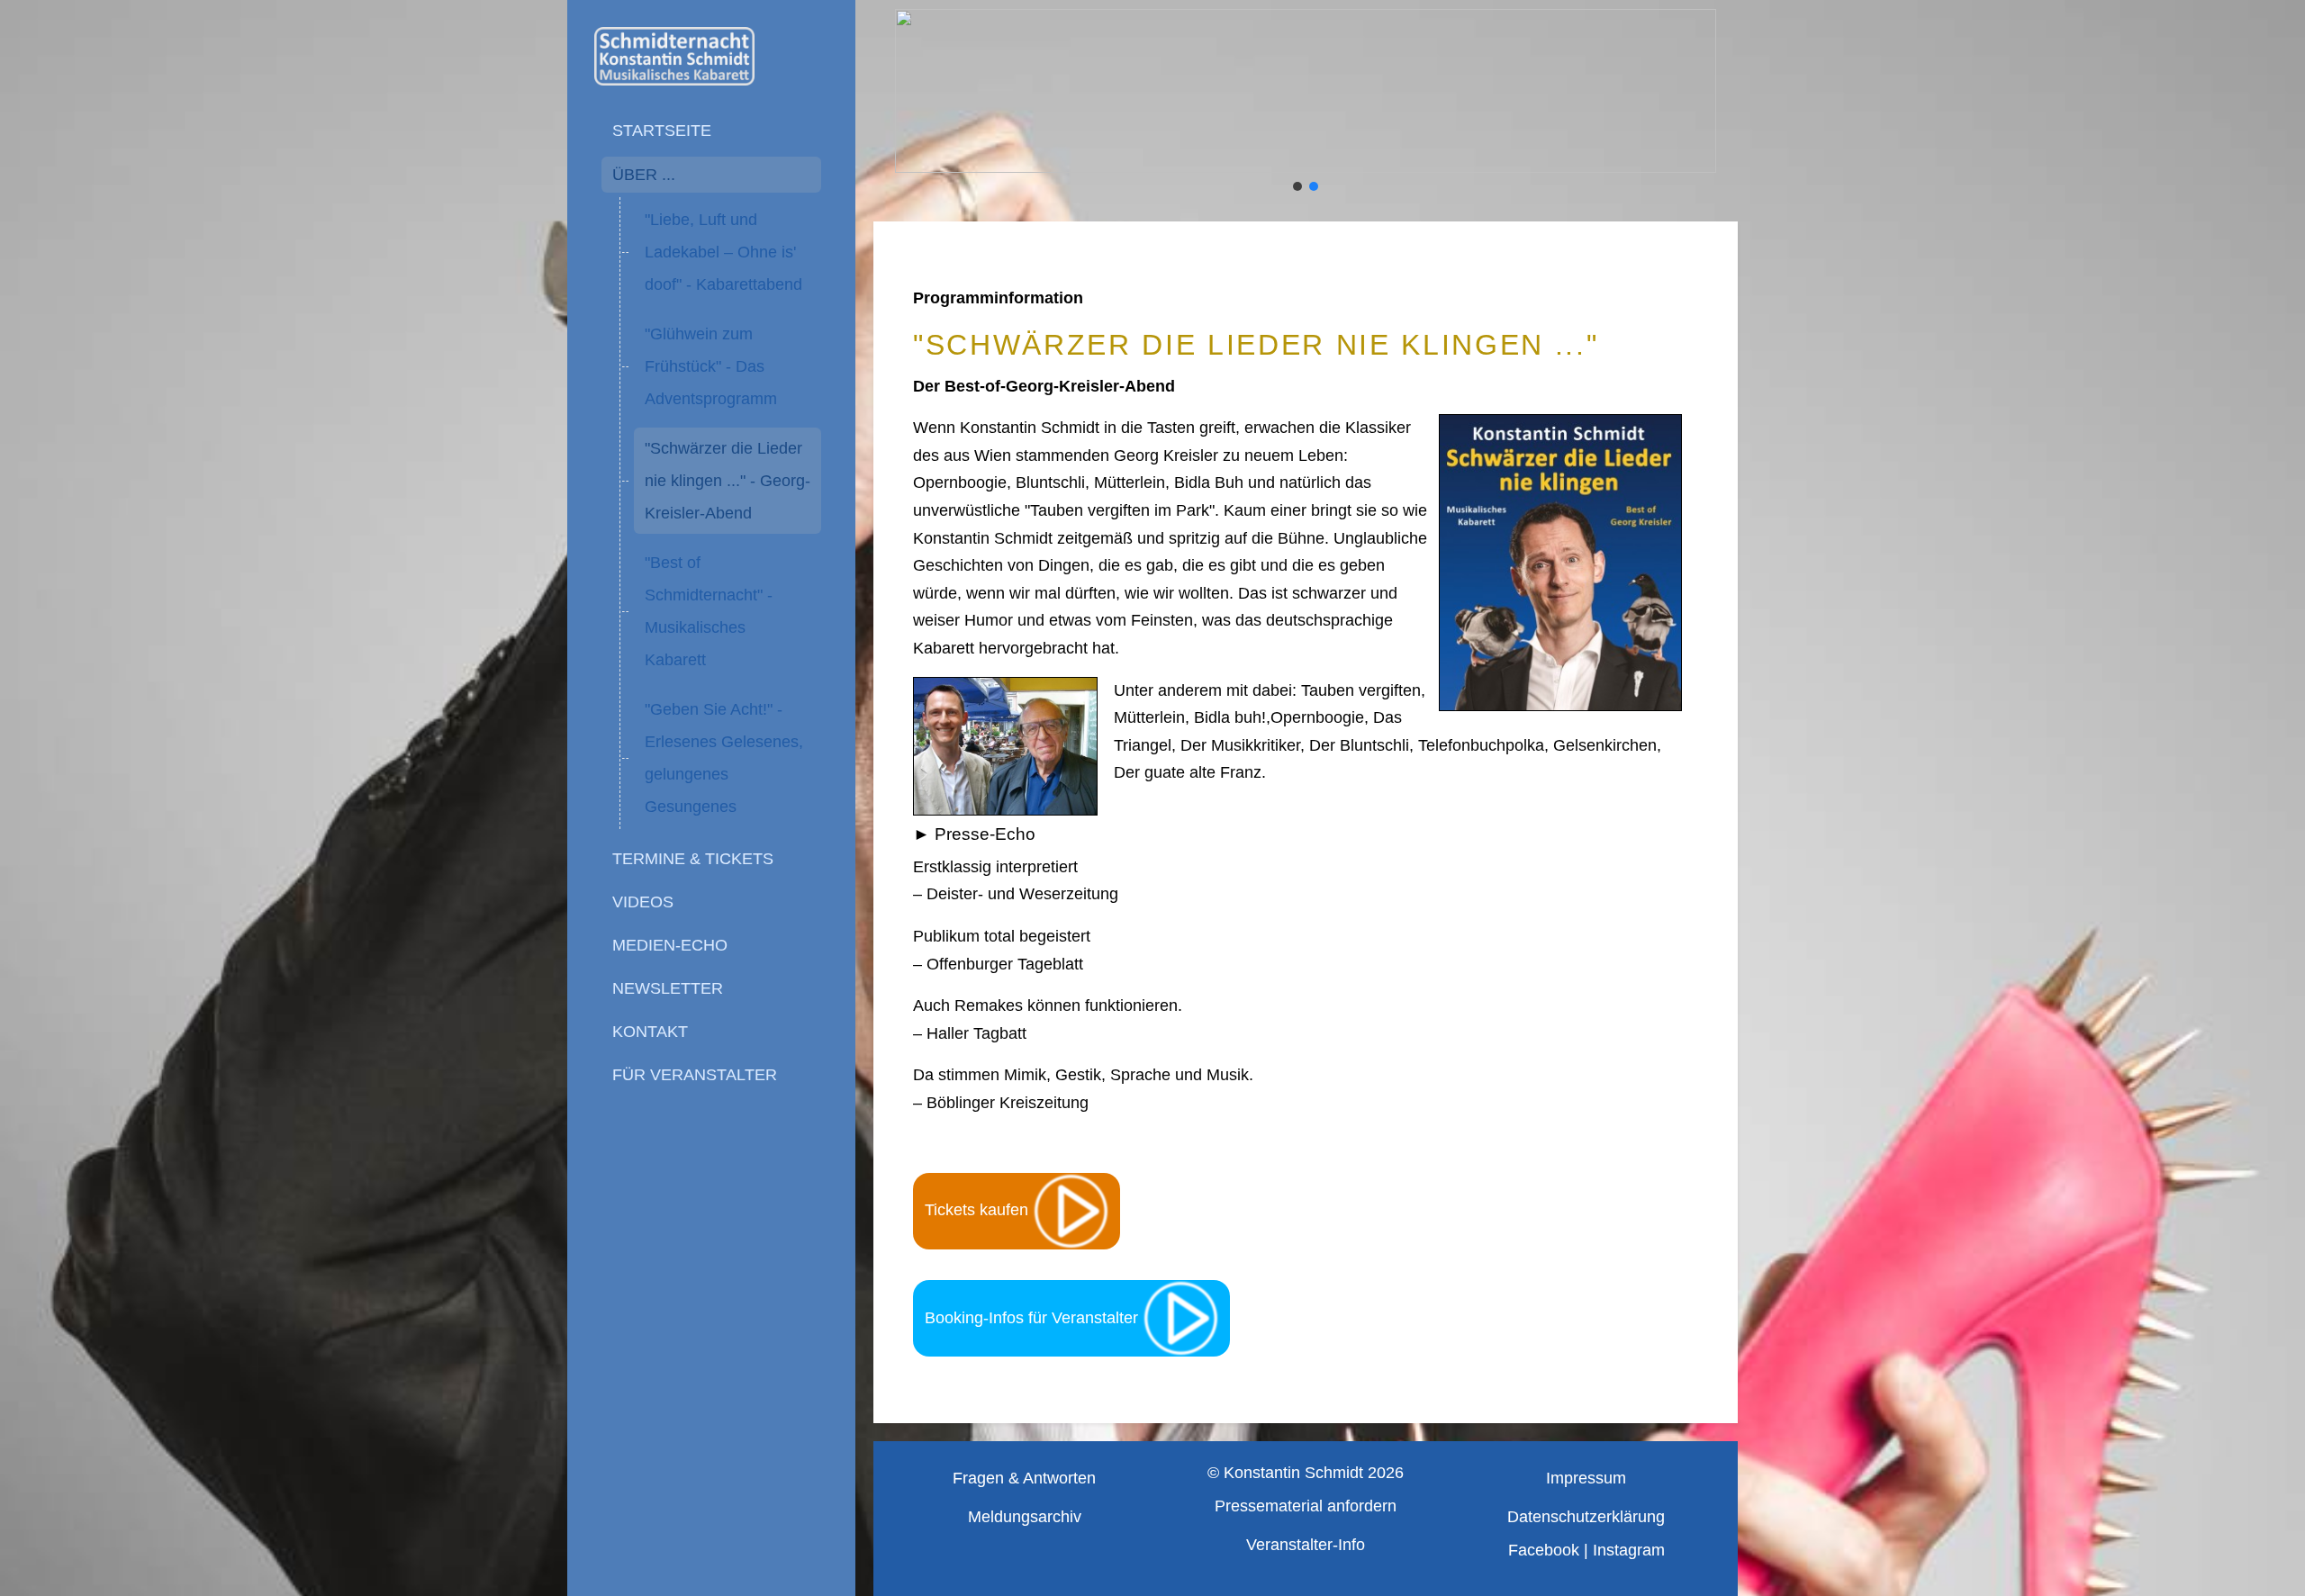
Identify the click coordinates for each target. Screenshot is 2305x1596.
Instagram (1629, 1550)
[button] (1297, 186)
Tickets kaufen (979, 1210)
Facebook (1544, 1550)
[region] (1306, 102)
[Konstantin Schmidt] (711, 56)
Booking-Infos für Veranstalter (1034, 1318)
